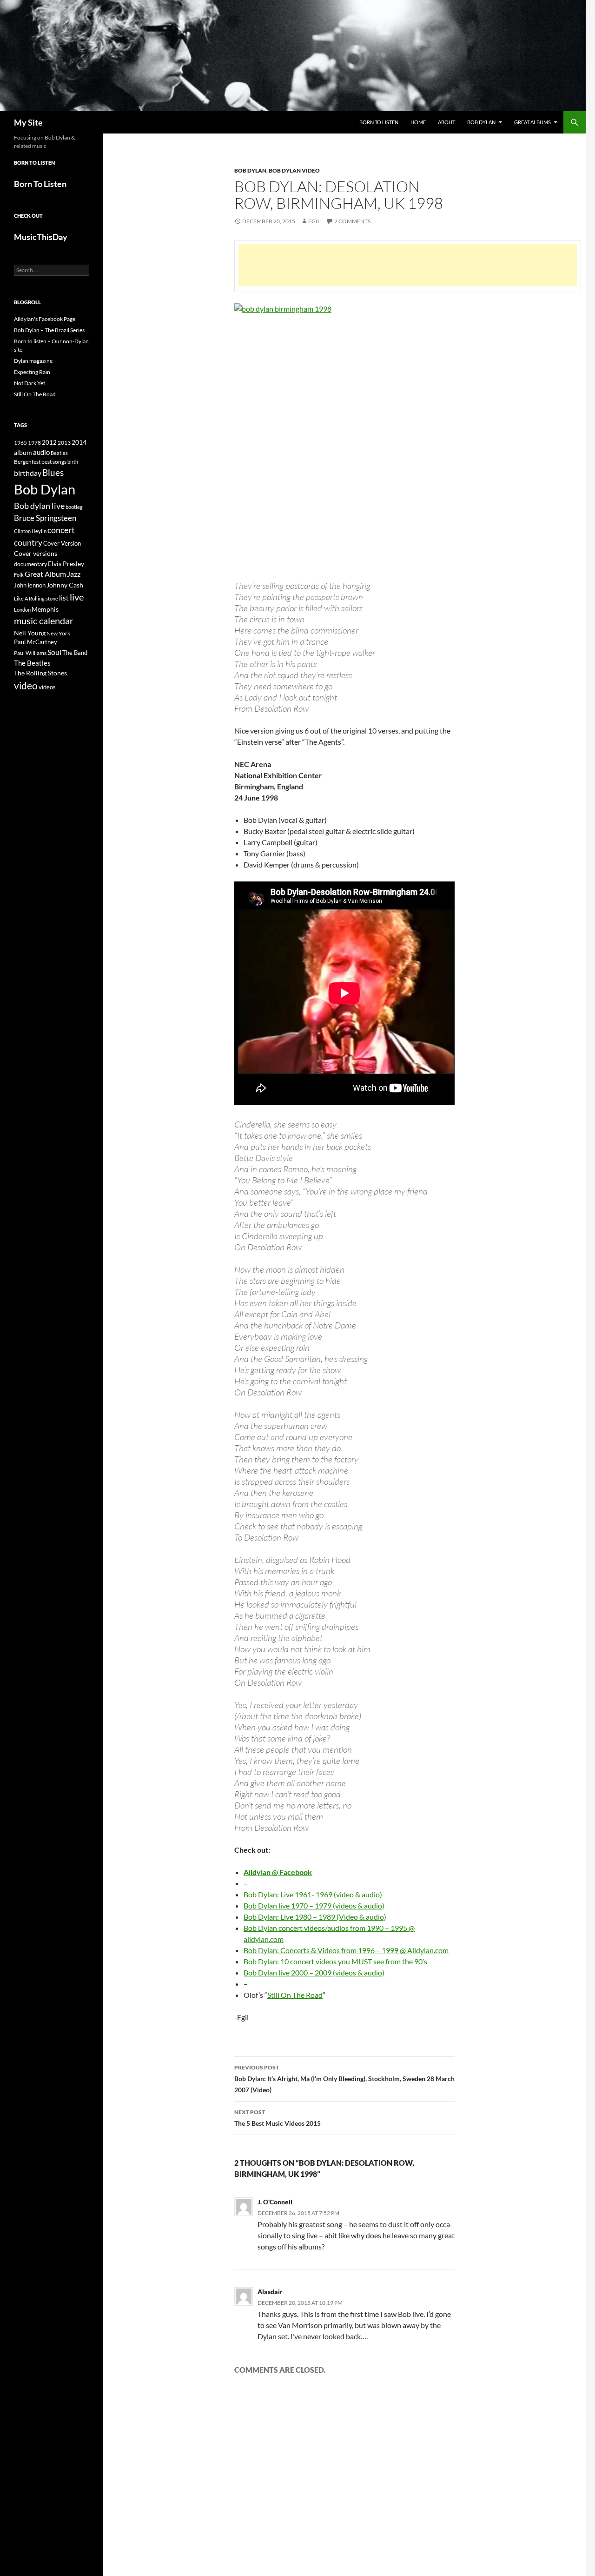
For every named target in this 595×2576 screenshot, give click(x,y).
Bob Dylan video (294, 170)
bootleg (74, 507)
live (77, 597)
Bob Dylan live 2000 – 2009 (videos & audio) (314, 1972)
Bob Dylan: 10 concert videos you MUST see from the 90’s (335, 1961)
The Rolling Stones (40, 673)
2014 (79, 442)
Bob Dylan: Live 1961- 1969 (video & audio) (313, 1894)
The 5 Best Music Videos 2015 (278, 2118)
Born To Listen (379, 122)
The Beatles (32, 663)
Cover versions (36, 554)
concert (61, 530)
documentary (30, 564)
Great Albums (532, 122)
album (23, 452)
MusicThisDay (41, 237)
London (22, 610)
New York (58, 633)
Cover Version (62, 543)
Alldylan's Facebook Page (45, 319)
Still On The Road (295, 1995)
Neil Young (30, 633)
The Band (75, 653)
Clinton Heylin (30, 531)
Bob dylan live (39, 506)
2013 (64, 443)
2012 (49, 443)
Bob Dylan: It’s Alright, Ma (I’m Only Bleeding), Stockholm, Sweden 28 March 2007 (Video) (344, 2079)
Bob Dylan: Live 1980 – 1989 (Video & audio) (315, 1917)
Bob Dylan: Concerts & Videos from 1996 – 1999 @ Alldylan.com (346, 1950)
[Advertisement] (408, 265)
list (64, 598)
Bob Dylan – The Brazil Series (49, 330)
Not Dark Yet (30, 383)
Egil (314, 221)
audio (41, 452)
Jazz (74, 574)
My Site (28, 122)
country (28, 543)
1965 (20, 443)
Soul (54, 652)
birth (73, 462)
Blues (53, 473)
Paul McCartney (36, 642)
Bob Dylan (481, 122)
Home (418, 122)
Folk (19, 575)
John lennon (30, 585)
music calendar (44, 621)
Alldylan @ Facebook (278, 1872)
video (26, 686)
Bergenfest (27, 462)
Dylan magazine (33, 361)
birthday (28, 473)
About (446, 122)
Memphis (45, 609)
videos (47, 687)
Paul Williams (30, 653)
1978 (34, 443)
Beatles (59, 453)
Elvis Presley (66, 564)
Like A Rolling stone (36, 598)
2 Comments (352, 221)
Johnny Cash (65, 585)
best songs (54, 461)
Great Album (45, 574)
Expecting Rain (32, 372)
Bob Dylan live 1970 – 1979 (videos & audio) (314, 1905)
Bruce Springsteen (45, 518)
